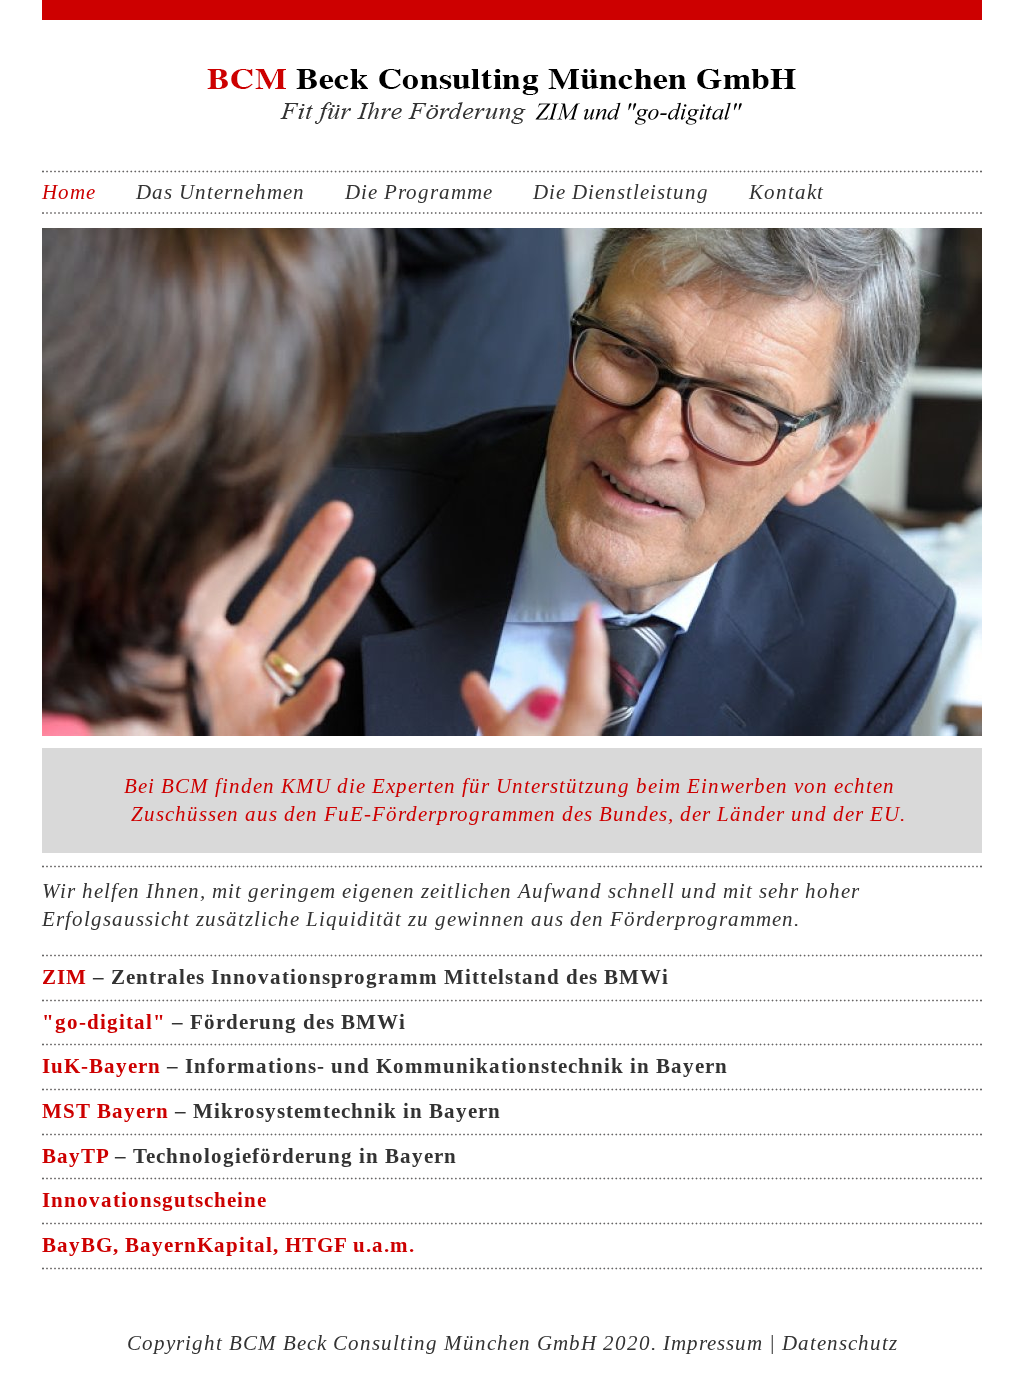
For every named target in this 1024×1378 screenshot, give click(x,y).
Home (69, 192)
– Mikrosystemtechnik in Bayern (271, 1111)
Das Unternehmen (220, 192)
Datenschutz (840, 1343)
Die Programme (419, 192)
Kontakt (786, 192)
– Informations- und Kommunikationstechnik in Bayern (385, 1066)
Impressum (713, 1343)
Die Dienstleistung (621, 192)
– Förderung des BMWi (224, 1022)
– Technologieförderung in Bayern (249, 1156)
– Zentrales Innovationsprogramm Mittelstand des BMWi (355, 977)
